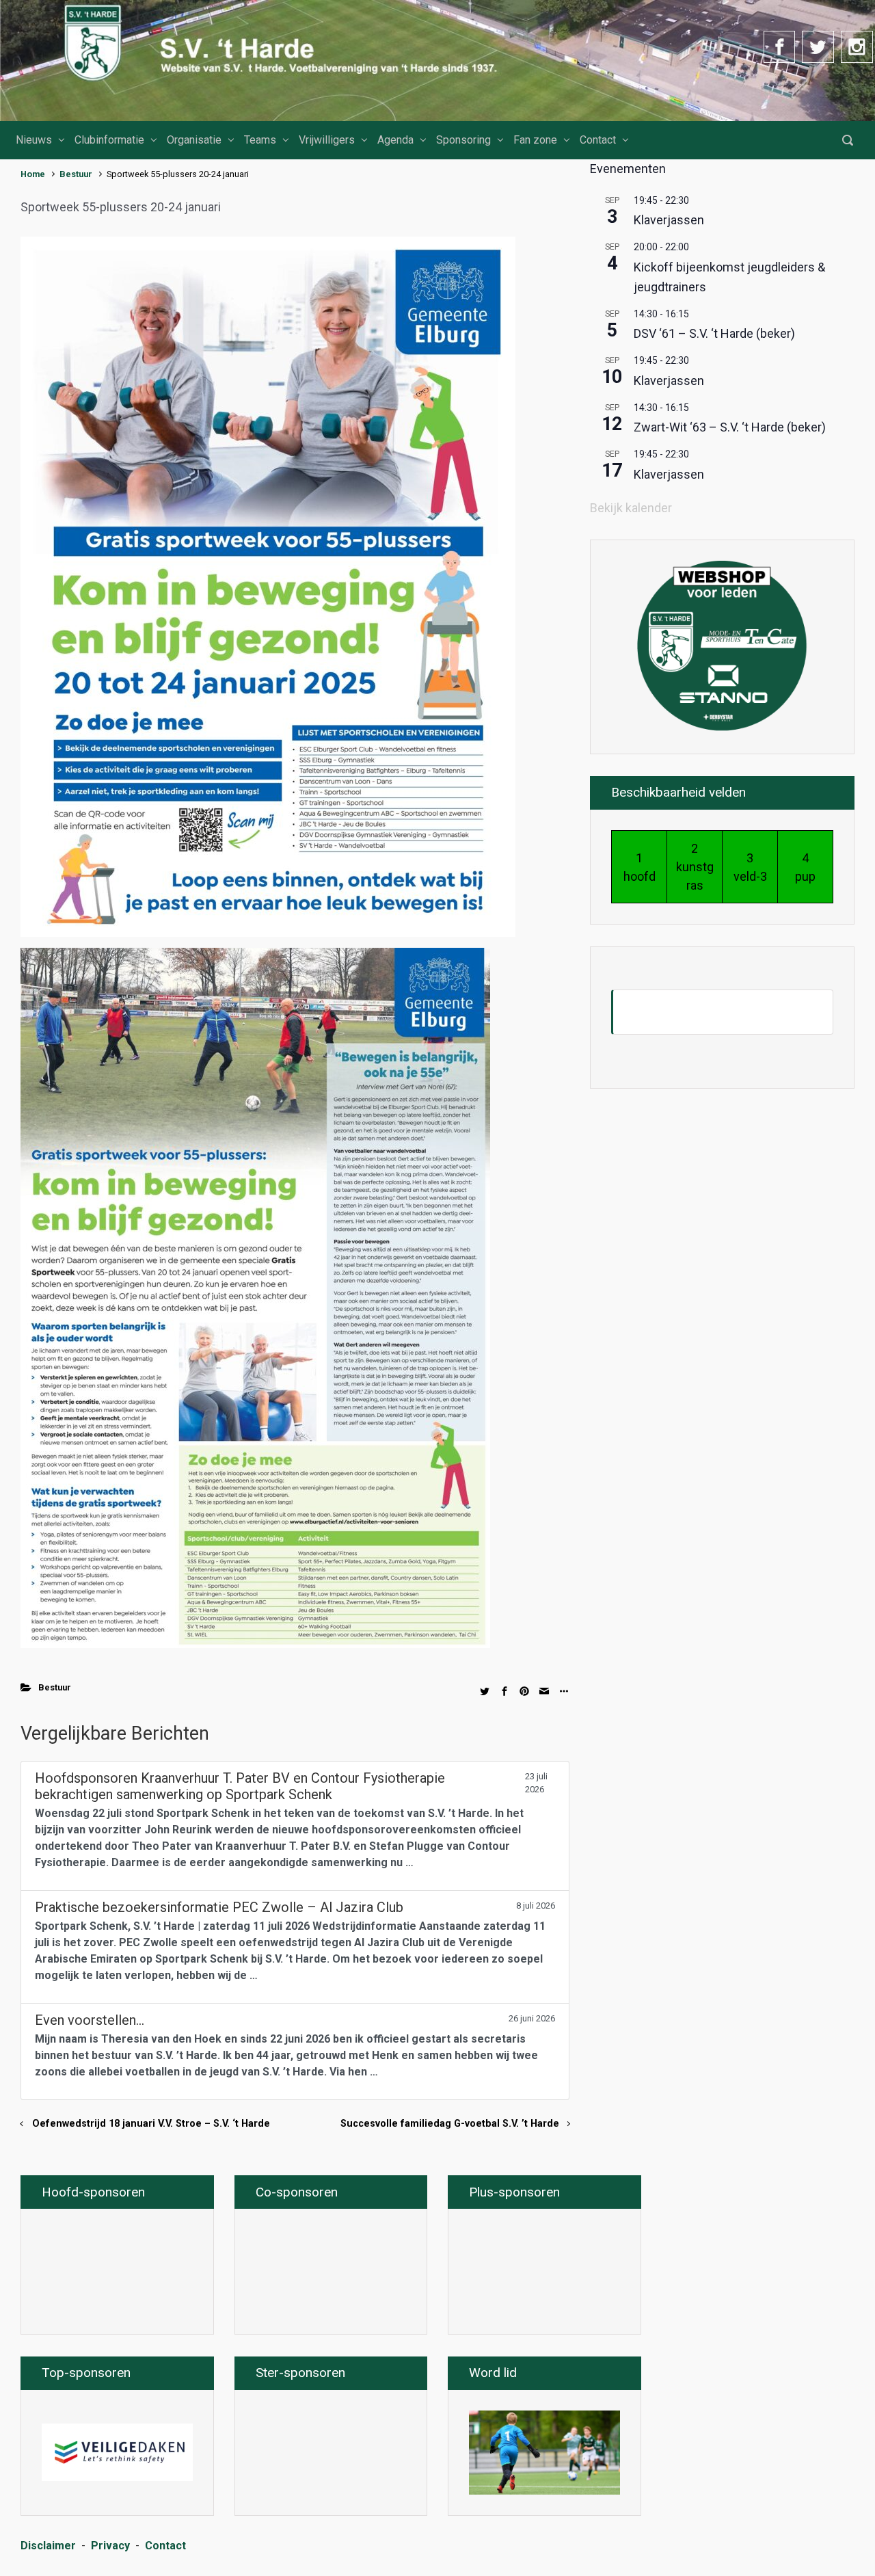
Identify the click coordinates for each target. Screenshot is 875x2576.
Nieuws (34, 140)
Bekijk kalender (631, 508)
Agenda (395, 140)
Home (33, 174)
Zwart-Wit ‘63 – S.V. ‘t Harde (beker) (730, 427)
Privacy (110, 2546)
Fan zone (535, 140)
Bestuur (76, 174)
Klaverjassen (669, 220)
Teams (260, 140)
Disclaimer (48, 2546)
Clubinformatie (109, 140)
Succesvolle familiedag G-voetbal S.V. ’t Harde (450, 2124)
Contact (598, 140)
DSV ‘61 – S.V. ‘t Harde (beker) (714, 333)
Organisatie (194, 140)
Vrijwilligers (327, 140)
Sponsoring (463, 140)
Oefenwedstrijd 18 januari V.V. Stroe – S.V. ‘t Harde (151, 2124)
